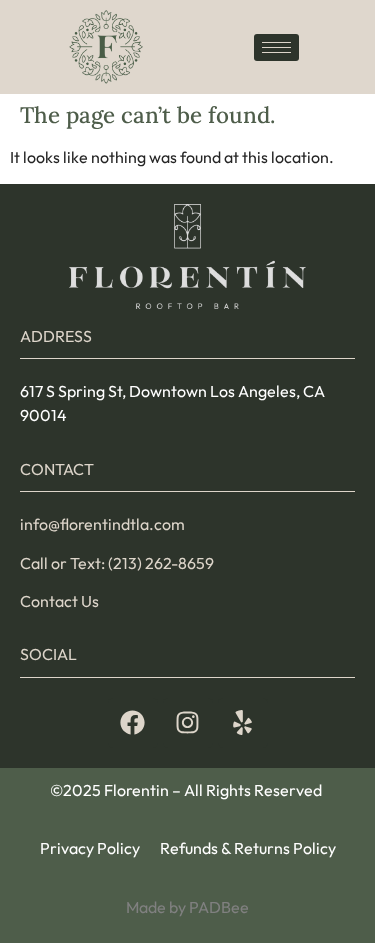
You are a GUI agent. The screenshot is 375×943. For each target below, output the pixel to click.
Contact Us (59, 601)
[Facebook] (133, 723)
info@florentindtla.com (102, 524)
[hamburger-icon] (276, 47)
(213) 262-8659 (161, 563)
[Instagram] (188, 723)
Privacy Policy (90, 848)
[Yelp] (243, 723)
